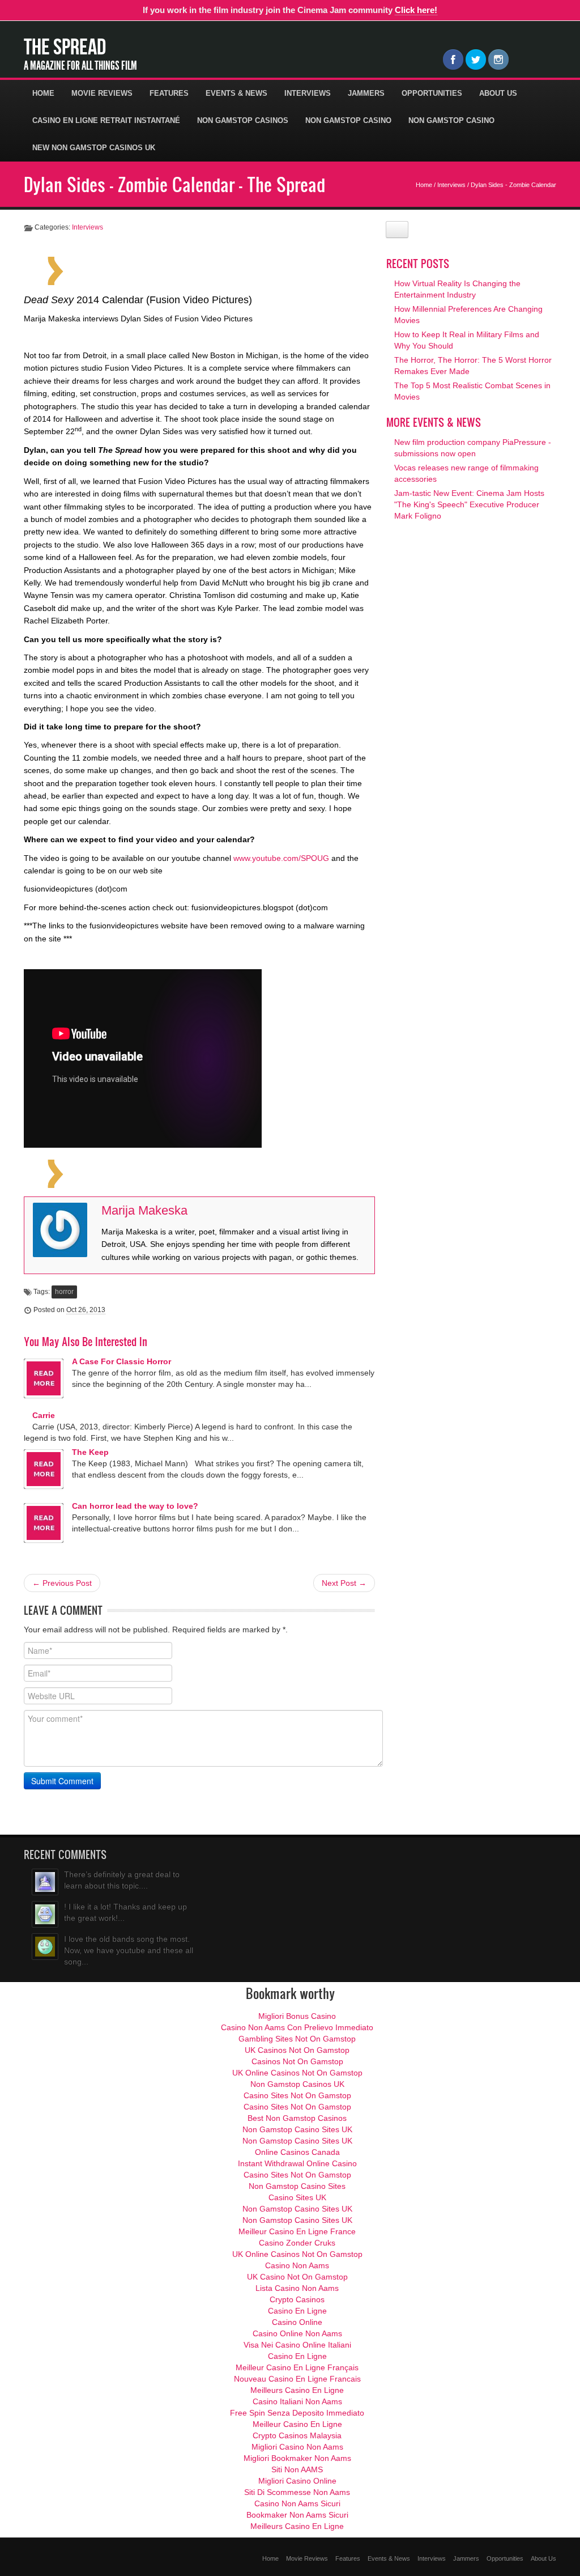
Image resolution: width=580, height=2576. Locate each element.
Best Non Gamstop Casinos (297, 2118)
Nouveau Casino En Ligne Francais (297, 2379)
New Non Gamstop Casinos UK (94, 148)
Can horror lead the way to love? (135, 1506)
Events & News (236, 93)
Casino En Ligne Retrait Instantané (106, 120)
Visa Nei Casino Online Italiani (297, 2345)
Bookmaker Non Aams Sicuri (297, 2515)
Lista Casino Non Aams (297, 2288)
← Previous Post (62, 1583)
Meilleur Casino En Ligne (297, 2424)
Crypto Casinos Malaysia (297, 2435)
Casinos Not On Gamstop (297, 2061)
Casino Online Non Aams (297, 2333)
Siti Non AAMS (297, 2469)
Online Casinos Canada (297, 2152)
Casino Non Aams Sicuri (297, 2503)
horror (64, 1292)
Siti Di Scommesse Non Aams (297, 2492)
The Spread (65, 46)
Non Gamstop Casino (348, 120)
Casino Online (297, 2322)
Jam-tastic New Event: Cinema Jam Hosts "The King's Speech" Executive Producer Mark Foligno (469, 504)
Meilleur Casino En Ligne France (297, 2231)
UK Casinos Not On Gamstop (297, 2050)
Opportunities (432, 93)
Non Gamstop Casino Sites (297, 2186)
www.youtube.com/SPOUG (281, 858)
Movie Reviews (102, 93)
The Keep (90, 1452)
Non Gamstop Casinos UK (297, 2084)
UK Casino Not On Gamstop (297, 2277)
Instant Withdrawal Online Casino (297, 2163)
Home (43, 93)
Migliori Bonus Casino (297, 2016)
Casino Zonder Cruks (297, 2243)
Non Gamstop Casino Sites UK (297, 2129)
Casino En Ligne (297, 2311)
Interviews (308, 93)
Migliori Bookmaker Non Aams (297, 2458)
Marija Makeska (144, 1210)
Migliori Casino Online (297, 2481)
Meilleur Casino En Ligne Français (297, 2367)
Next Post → (344, 1583)
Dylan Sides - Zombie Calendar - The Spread (174, 184)
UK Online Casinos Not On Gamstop (297, 2073)
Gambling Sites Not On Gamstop (297, 2039)
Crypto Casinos (297, 2299)
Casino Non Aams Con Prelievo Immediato (297, 2027)
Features (169, 93)
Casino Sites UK (297, 2197)
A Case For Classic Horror (121, 1361)
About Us (498, 93)
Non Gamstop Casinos (243, 120)
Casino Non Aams (297, 2265)
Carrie (44, 1415)
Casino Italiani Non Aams (297, 2401)
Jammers (366, 93)
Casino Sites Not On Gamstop (297, 2095)
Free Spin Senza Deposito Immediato (297, 2413)
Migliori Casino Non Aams (297, 2447)
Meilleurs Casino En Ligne (297, 2390)
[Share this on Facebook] (128, 270)
